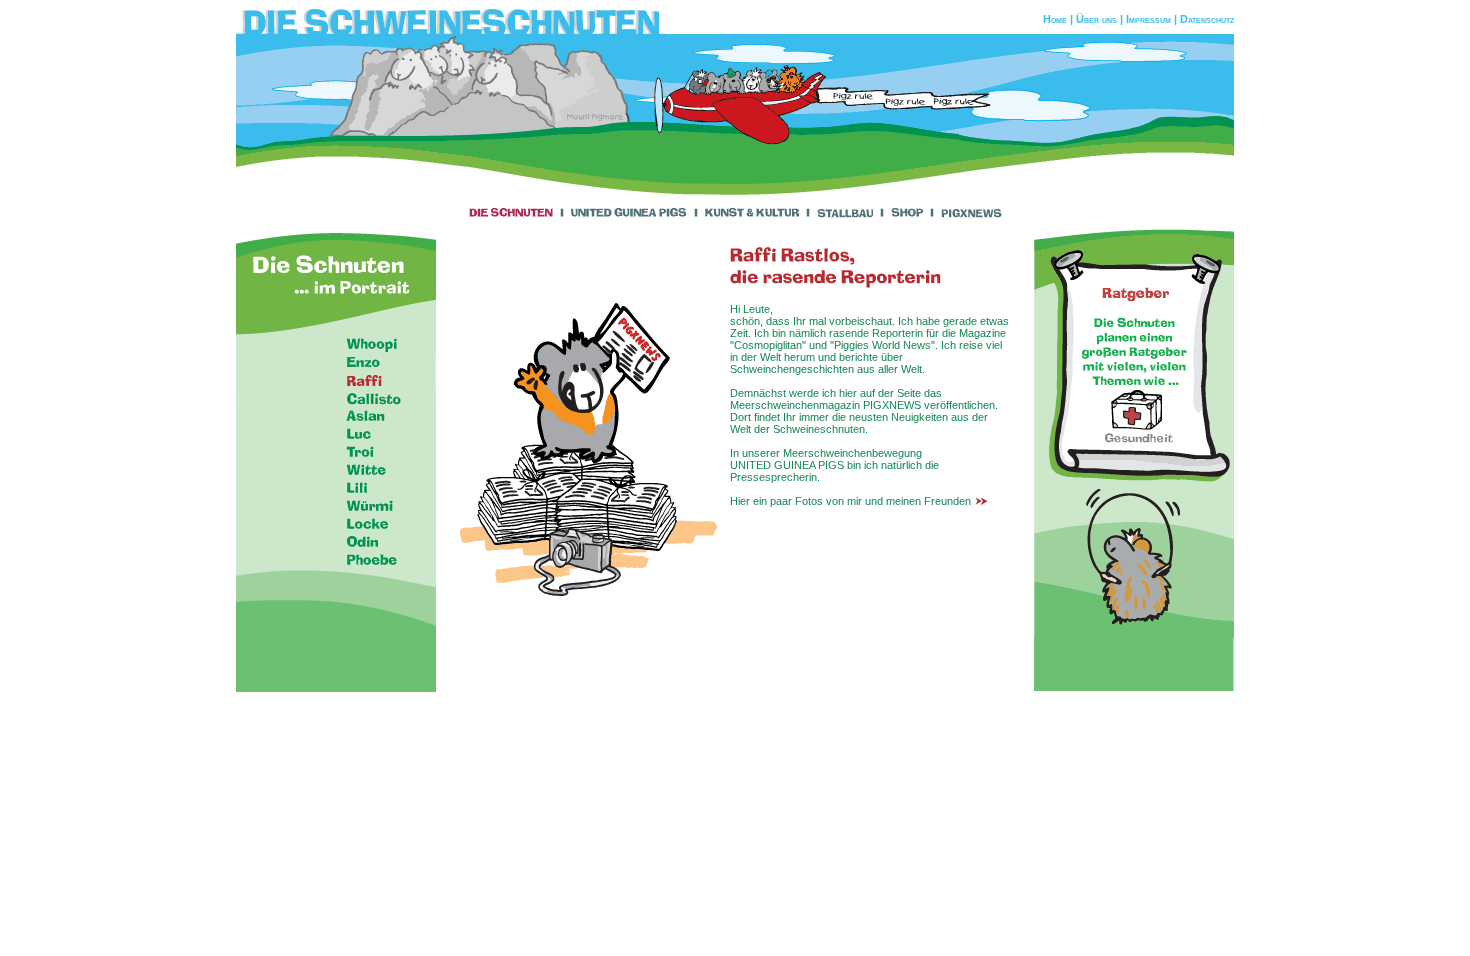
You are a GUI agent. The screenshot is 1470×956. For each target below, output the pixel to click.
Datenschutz (1207, 19)
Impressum (1148, 19)
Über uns (1096, 19)
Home (1055, 19)
